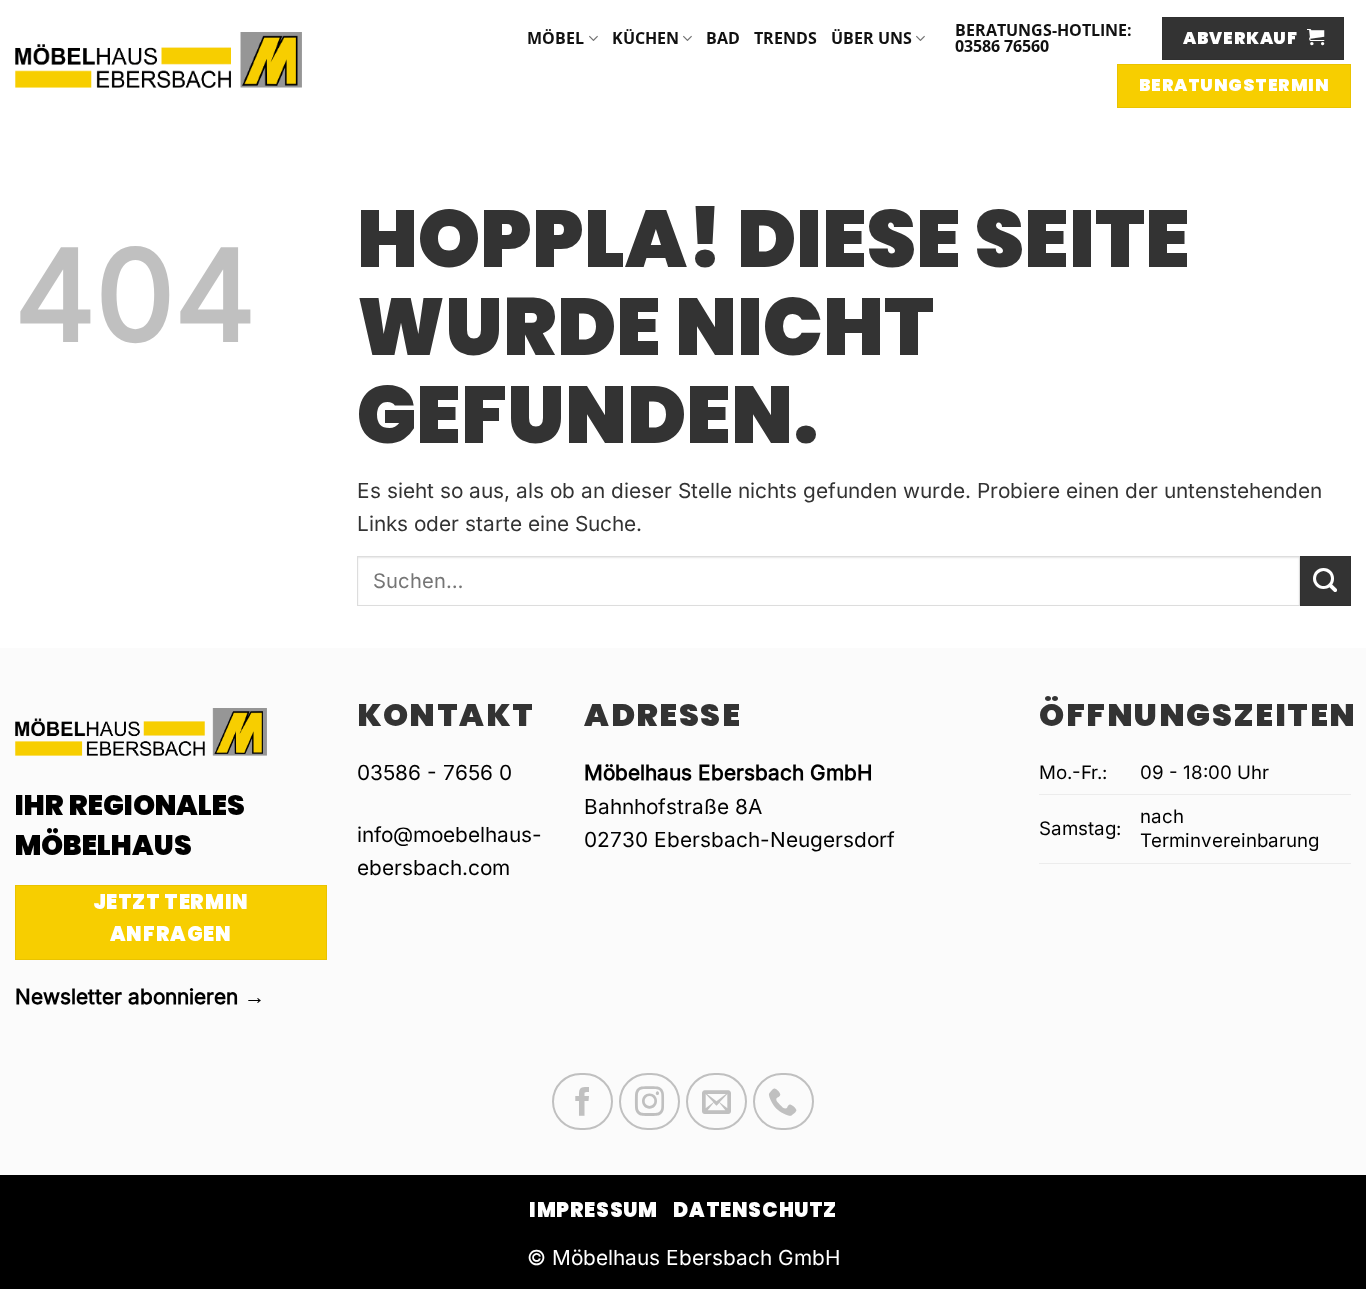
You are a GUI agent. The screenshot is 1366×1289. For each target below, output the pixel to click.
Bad (723, 38)
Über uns (871, 38)
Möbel (555, 38)
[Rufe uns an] (783, 1101)
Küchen (645, 38)
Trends (785, 38)
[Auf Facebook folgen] (582, 1101)
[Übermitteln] (1325, 581)
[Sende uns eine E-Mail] (716, 1101)
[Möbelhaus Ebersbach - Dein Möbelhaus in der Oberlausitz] (158, 59)
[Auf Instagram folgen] (649, 1101)
